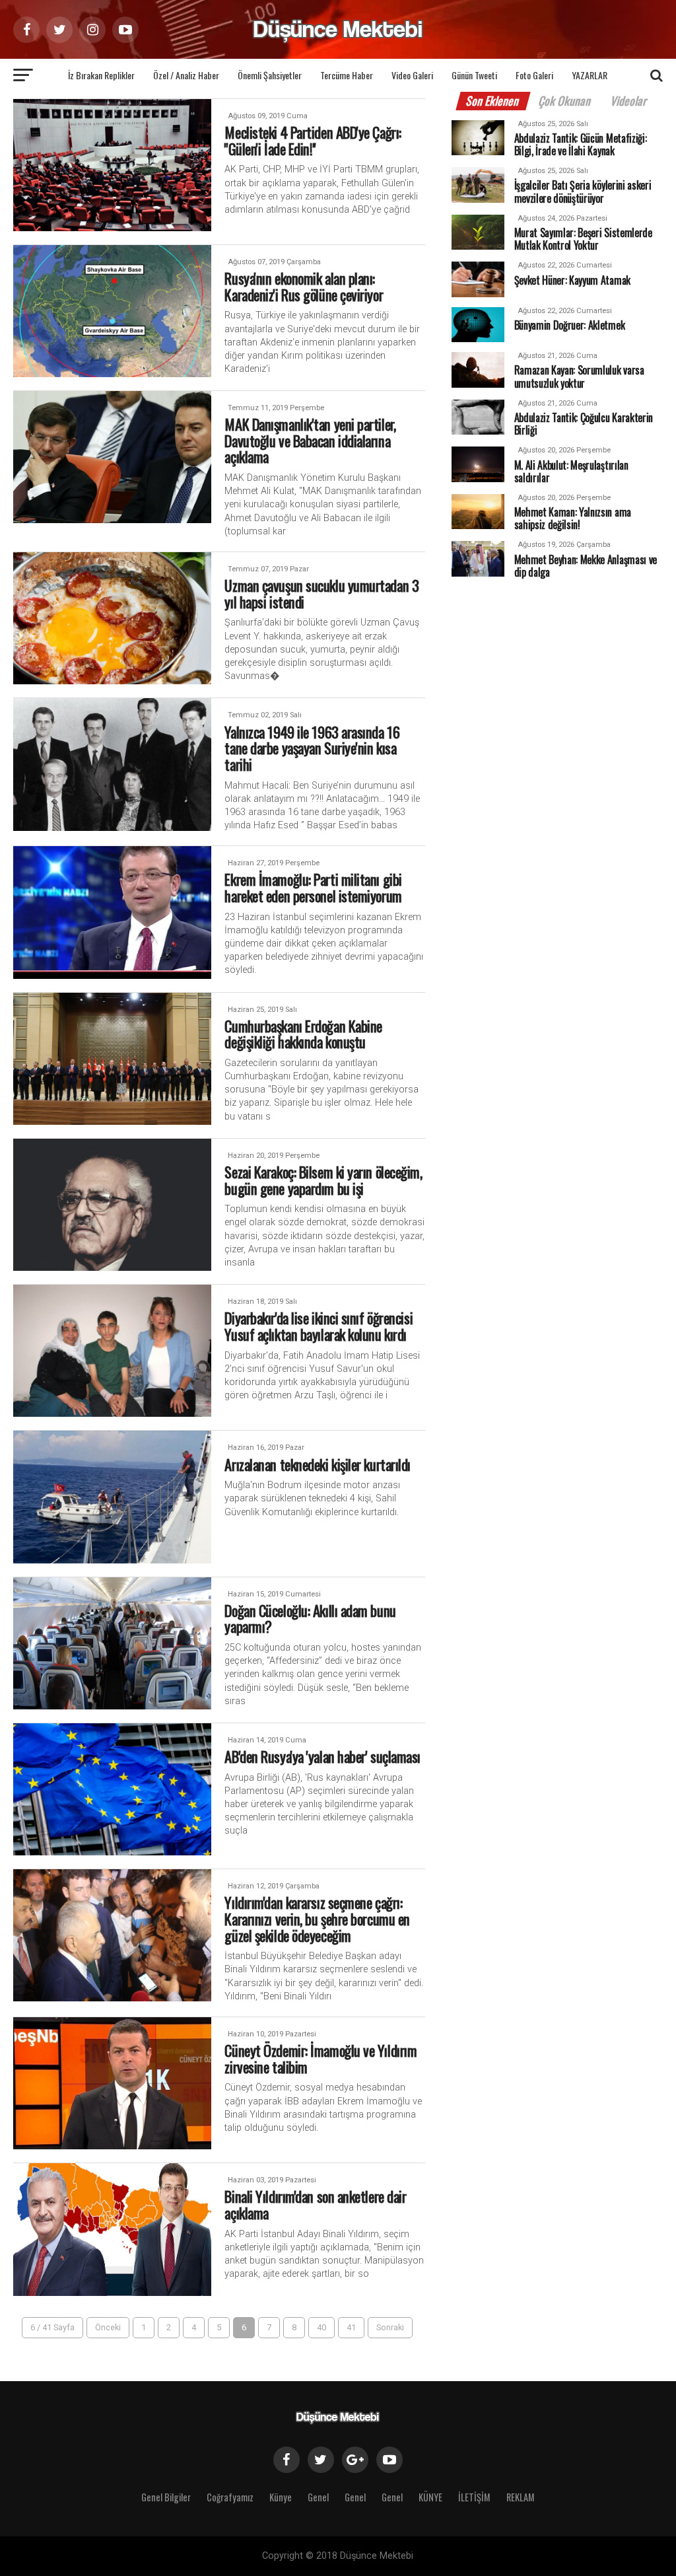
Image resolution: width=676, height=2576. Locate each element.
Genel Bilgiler (166, 2497)
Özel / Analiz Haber (186, 75)
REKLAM (521, 2497)
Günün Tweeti (474, 75)
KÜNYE (430, 2497)
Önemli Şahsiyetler (270, 75)
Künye (281, 2497)
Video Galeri (412, 75)
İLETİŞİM (474, 2497)
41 (351, 2327)
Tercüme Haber (347, 75)
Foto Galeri (534, 75)
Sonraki (390, 2327)
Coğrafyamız (230, 2497)
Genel (318, 2497)
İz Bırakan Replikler (101, 75)
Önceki (108, 2327)
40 (321, 2327)
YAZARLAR (590, 75)
